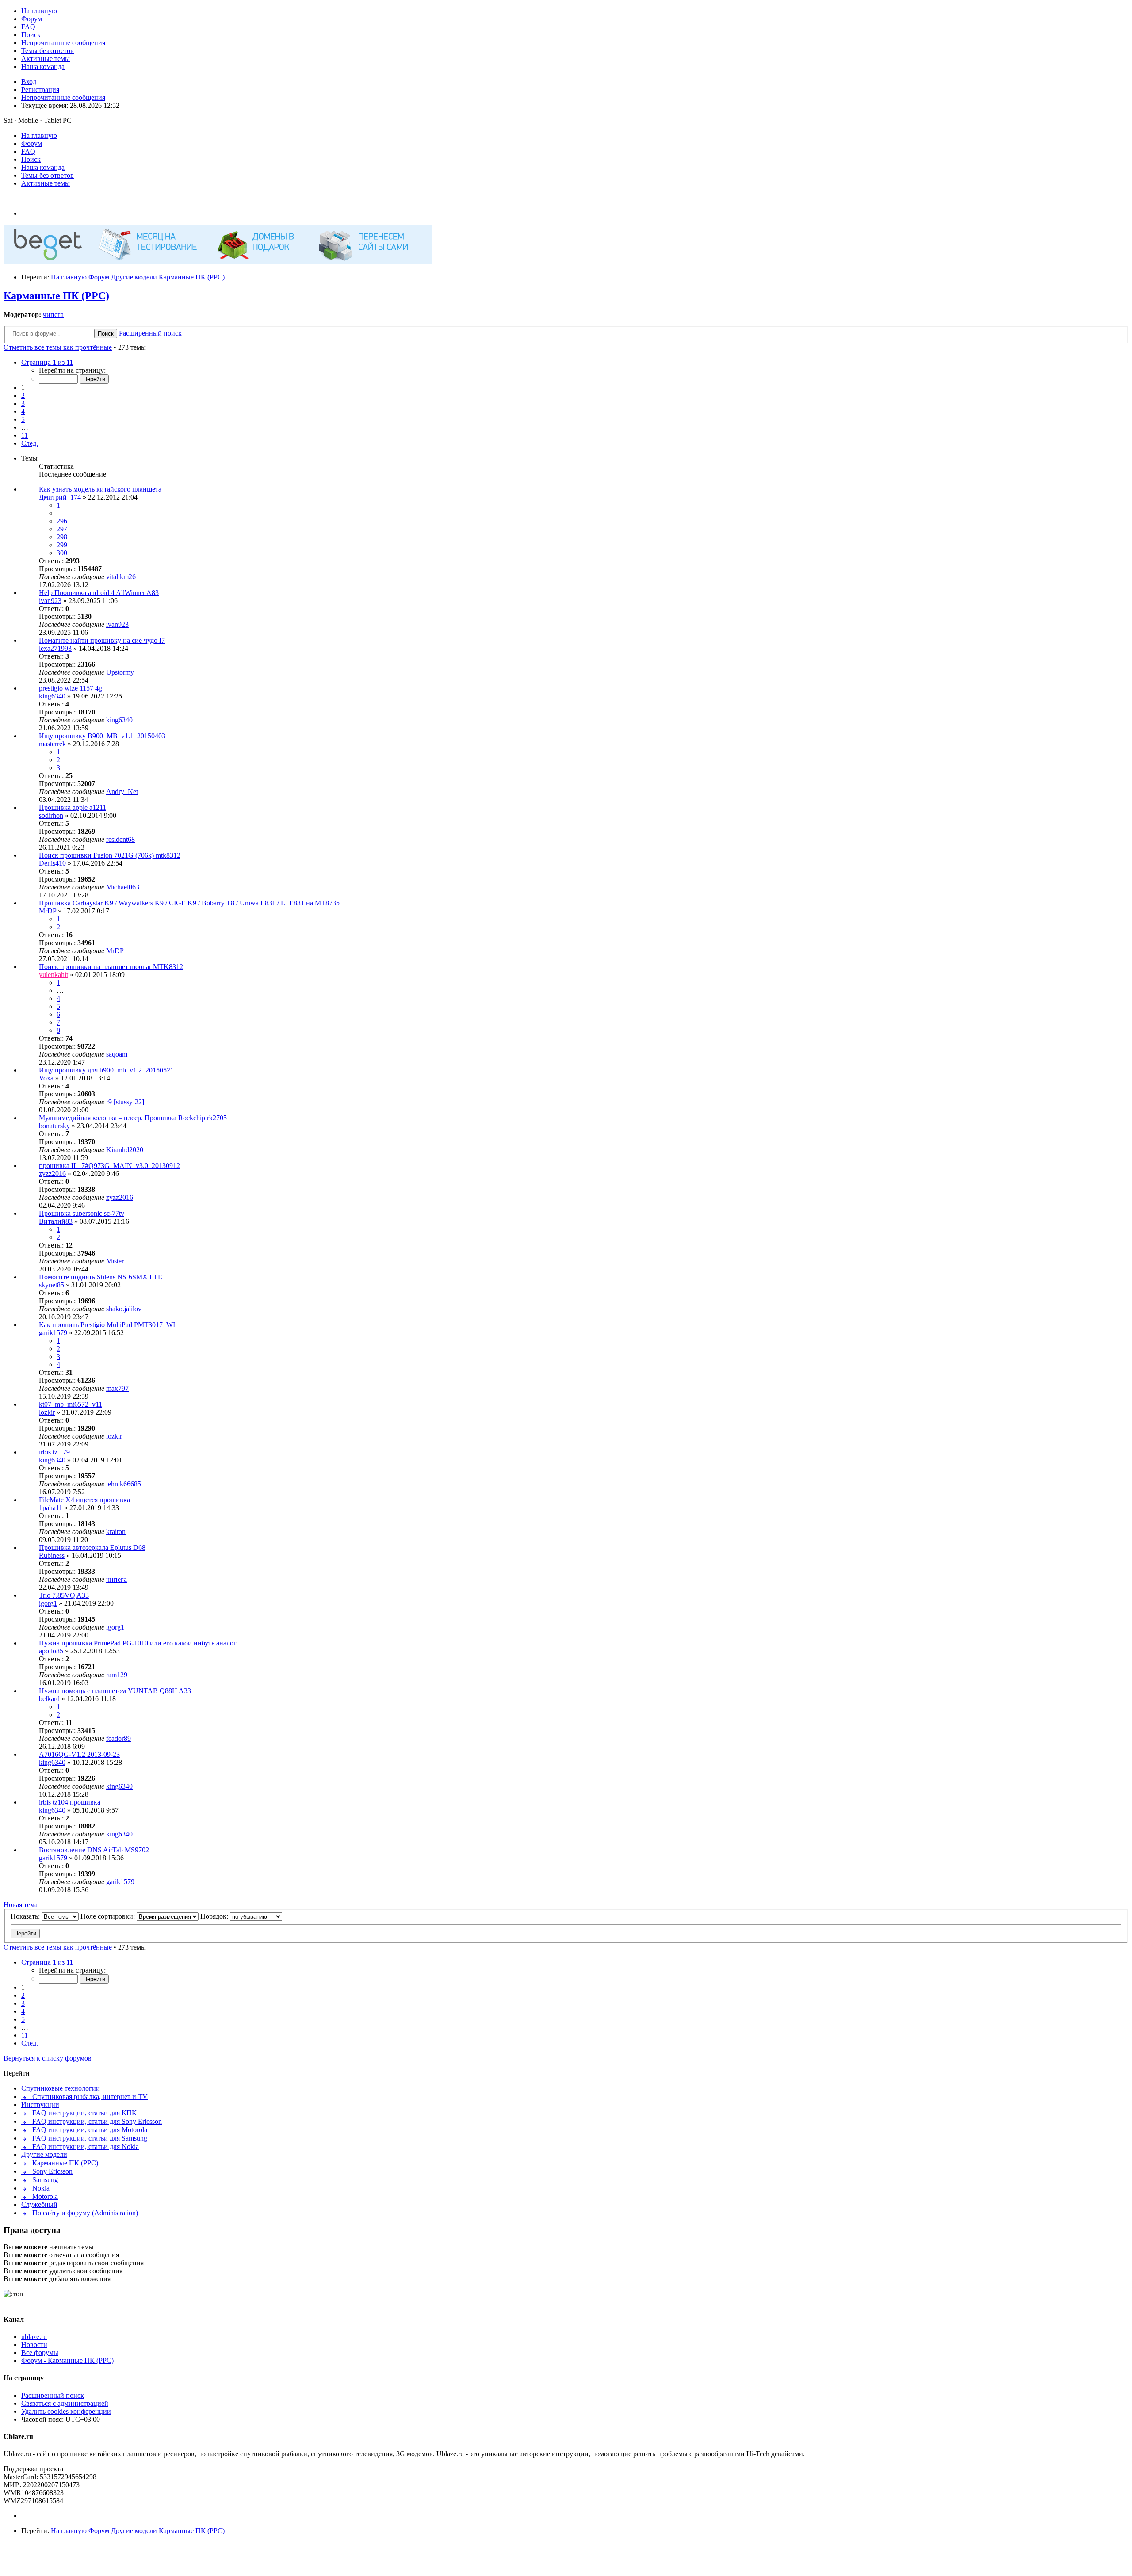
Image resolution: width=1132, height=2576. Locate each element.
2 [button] (23, 395)
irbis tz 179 (54, 1452)
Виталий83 (56, 1221)
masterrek (52, 744)
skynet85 (52, 1285)
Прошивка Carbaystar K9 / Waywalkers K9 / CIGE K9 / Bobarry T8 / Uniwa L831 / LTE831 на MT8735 (189, 903)
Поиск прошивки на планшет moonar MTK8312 (111, 967)
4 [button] (23, 411)
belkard (49, 1699)
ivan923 (50, 601)
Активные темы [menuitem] (46, 183)
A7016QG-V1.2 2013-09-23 (79, 1754)
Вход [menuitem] (29, 82)
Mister (115, 1261)
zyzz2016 (52, 1174)
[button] (47, 362)
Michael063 (123, 887)
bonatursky (54, 1126)
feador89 (119, 1738)
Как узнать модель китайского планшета (100, 489)
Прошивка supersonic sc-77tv (82, 1213)
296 (62, 521)
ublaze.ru (34, 2337)
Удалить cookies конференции (66, 2411)
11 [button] (25, 435)
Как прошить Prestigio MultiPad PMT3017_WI (107, 1325)
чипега (53, 315)
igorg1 (48, 1603)
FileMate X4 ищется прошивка (84, 1500)
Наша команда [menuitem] (43, 167)
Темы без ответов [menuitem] (48, 175)
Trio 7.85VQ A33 (64, 1595)
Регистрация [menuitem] (40, 90)
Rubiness (52, 1555)
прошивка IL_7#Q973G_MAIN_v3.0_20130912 (109, 1166)
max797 (117, 1388)
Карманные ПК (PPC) (56, 296)
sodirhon (51, 815)
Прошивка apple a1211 (73, 807)
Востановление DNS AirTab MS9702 (94, 1850)
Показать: (26, 1916)
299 (62, 545)
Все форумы (40, 2353)
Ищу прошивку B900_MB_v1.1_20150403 (102, 736)
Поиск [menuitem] (31, 159)
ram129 (117, 1675)
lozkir (47, 1412)
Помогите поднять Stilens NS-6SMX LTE (101, 1277)
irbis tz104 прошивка (70, 1802)
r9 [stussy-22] (125, 1102)
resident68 (120, 839)
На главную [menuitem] (39, 135)
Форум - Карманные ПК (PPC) (67, 2360)
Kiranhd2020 (125, 1150)
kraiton (116, 1532)
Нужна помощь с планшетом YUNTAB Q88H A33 (115, 1691)
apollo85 (51, 1651)
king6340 (52, 696)
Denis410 (52, 863)
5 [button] (23, 419)
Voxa (46, 1078)
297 (62, 529)
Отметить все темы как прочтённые (58, 347)
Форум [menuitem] (32, 143)
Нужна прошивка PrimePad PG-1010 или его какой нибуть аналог (138, 1643)
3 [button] (23, 403)
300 (62, 553)
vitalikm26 (121, 577)
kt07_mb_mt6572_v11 (71, 1404)
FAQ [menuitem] (28, 151)
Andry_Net (122, 792)
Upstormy (120, 672)
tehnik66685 (124, 1484)
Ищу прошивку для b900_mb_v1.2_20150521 (106, 1070)
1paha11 (51, 1508)
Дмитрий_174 (60, 497)
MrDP (48, 911)
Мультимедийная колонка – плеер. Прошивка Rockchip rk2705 (133, 1118)
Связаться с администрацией (65, 2403)
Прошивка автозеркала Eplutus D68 (92, 1548)
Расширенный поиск (53, 2395)
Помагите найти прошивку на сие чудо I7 (102, 640)
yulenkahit (54, 975)
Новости (34, 2345)
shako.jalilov (124, 1309)
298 (62, 537)
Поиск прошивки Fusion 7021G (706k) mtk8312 (110, 855)
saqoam (117, 1054)
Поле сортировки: (109, 1916)
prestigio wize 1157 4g (71, 688)
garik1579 (53, 1333)
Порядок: (215, 1916)
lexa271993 (55, 648)
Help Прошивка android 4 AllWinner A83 (99, 593)
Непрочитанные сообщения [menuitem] (63, 97)
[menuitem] (39, 11)
